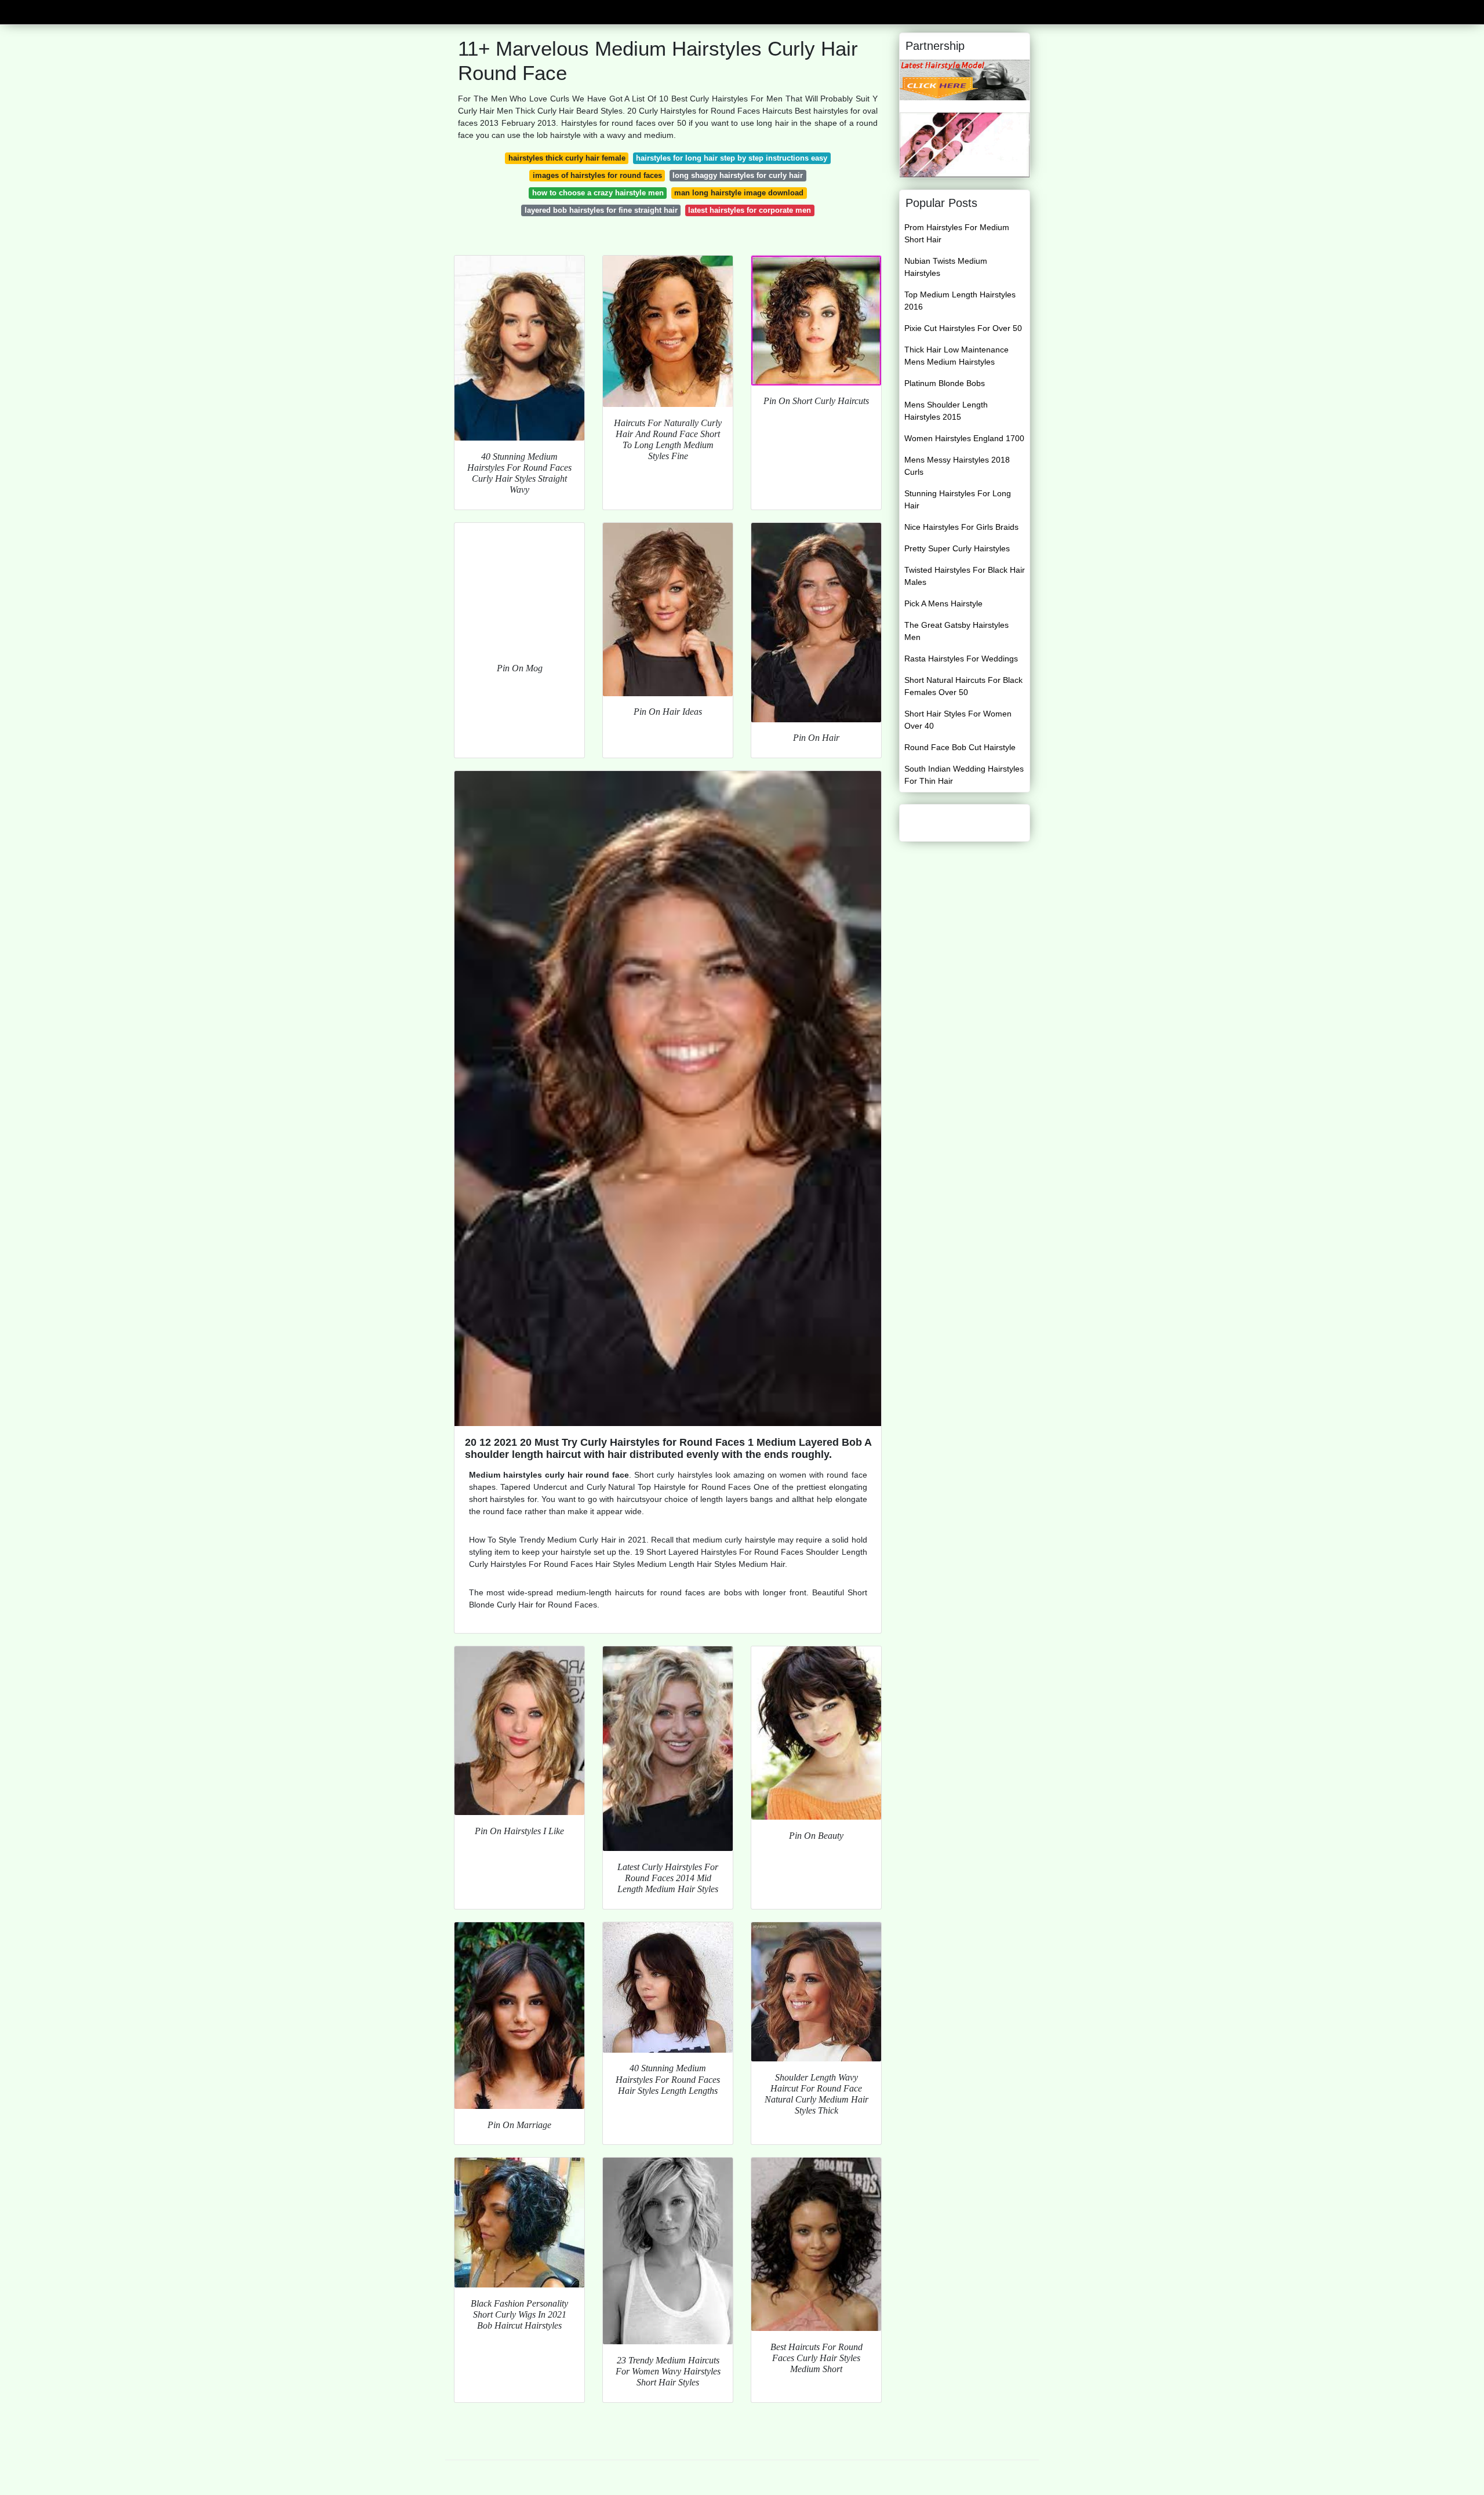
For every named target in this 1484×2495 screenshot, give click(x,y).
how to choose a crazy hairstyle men (598, 193)
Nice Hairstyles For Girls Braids (961, 527)
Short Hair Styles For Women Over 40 (958, 720)
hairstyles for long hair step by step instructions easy (732, 158)
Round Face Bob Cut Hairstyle (960, 747)
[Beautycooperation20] (965, 144)
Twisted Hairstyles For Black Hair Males (965, 576)
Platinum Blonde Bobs (945, 383)
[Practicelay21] (965, 79)
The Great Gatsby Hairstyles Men (956, 631)
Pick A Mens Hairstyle (943, 603)
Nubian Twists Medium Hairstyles (946, 267)
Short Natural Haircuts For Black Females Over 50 (963, 686)
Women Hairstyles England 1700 (964, 438)
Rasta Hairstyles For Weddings (961, 659)
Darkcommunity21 (493, 11)
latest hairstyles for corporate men (750, 210)
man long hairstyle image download (739, 193)
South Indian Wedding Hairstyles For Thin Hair (964, 775)
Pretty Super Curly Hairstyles (957, 548)
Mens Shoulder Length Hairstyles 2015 (946, 411)
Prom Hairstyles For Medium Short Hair (957, 233)
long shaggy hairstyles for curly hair (738, 175)
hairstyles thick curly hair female (567, 158)
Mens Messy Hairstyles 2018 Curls (957, 466)
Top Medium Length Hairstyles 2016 (960, 301)
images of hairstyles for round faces (597, 175)
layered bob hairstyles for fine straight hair (601, 210)
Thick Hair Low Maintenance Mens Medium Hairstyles (956, 356)
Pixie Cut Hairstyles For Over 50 (963, 328)
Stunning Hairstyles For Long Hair (958, 499)
